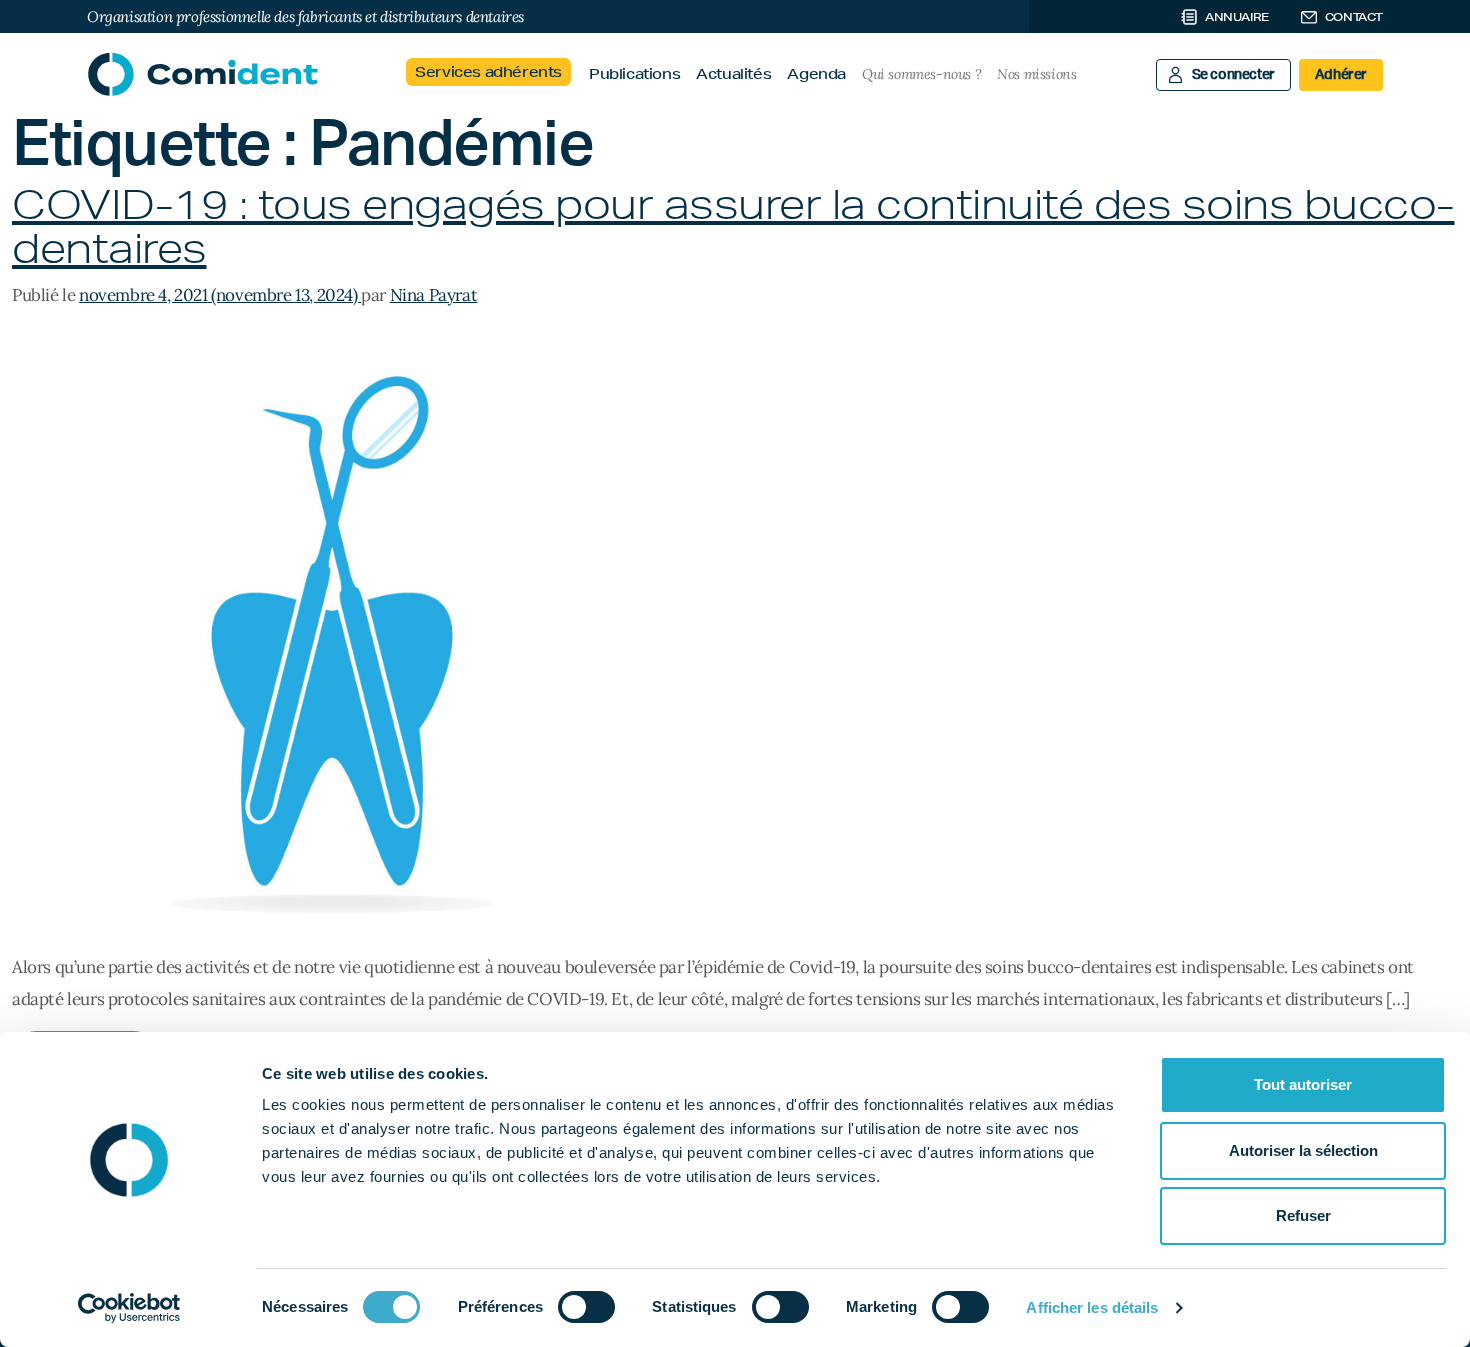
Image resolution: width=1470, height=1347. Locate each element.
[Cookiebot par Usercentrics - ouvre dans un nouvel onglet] (129, 1308)
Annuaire (1237, 16)
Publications (634, 74)
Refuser (1303, 1215)
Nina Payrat (434, 295)
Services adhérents (488, 72)
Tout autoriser (1303, 1084)
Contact (1354, 16)
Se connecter (1233, 75)
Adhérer (1341, 75)
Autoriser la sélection (1303, 1150)
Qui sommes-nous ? (921, 74)
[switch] (586, 1307)
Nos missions (1036, 74)
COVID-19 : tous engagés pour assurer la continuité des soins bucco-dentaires (733, 227)
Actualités (733, 74)
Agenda (816, 74)
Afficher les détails (1092, 1307)
